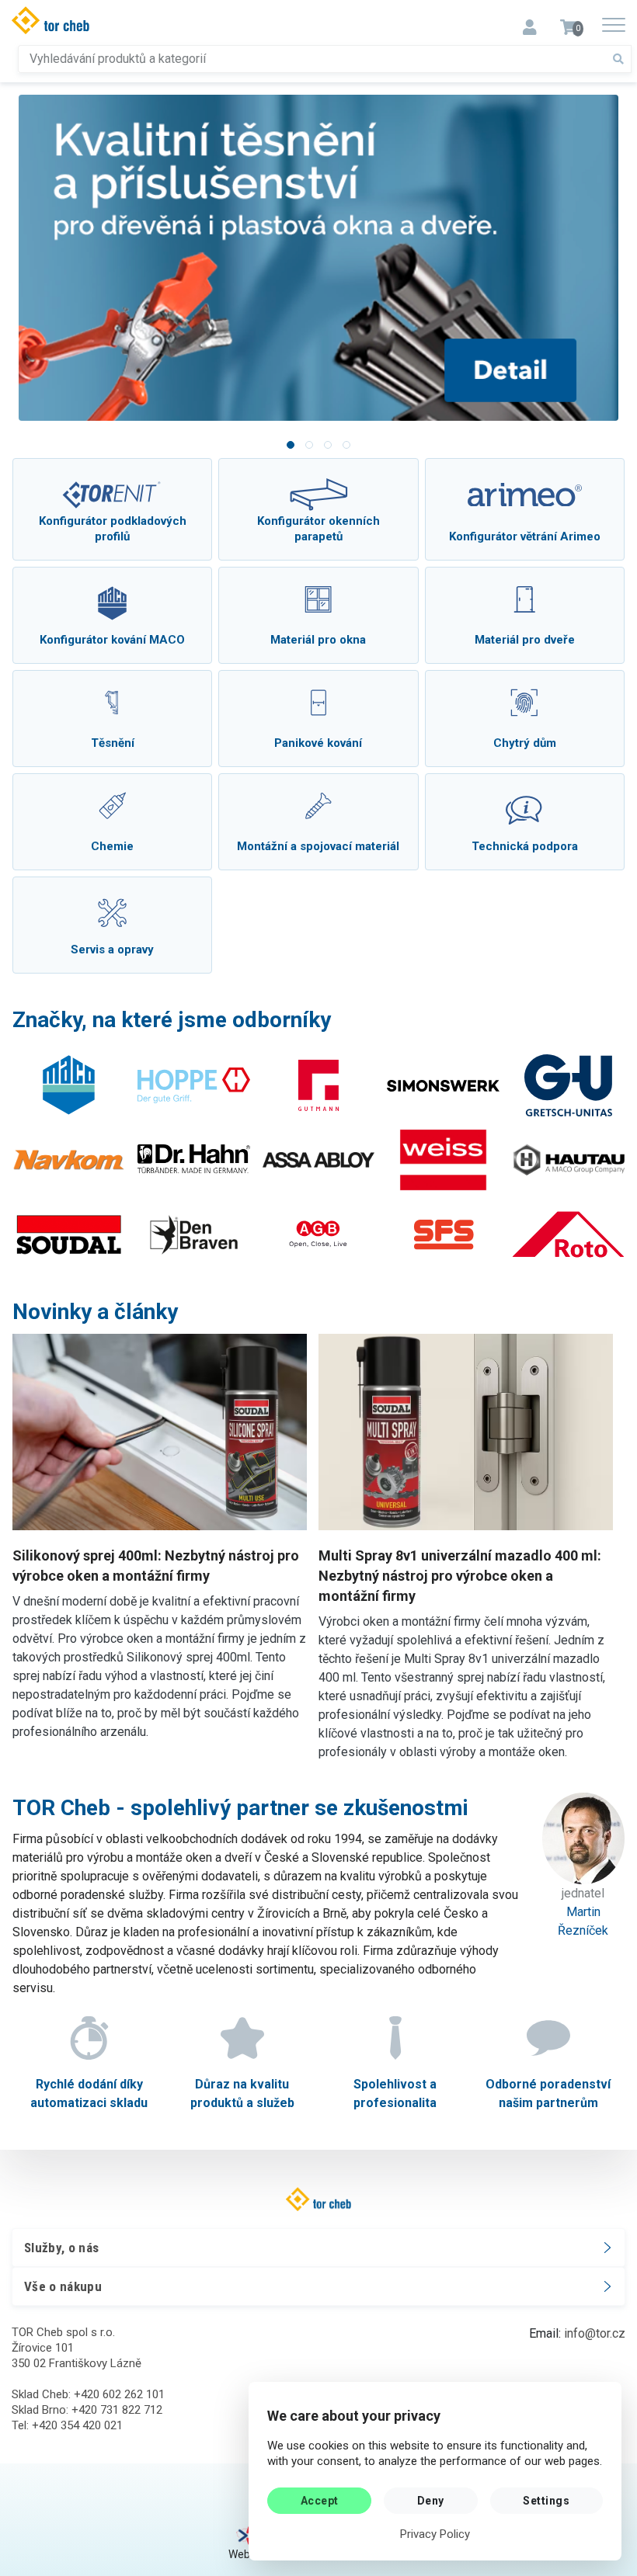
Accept (320, 2501)
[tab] (291, 445)
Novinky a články (95, 1312)
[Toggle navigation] (530, 23)
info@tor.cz (595, 2333)
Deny (431, 2501)
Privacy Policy (435, 2534)
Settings (546, 2501)
